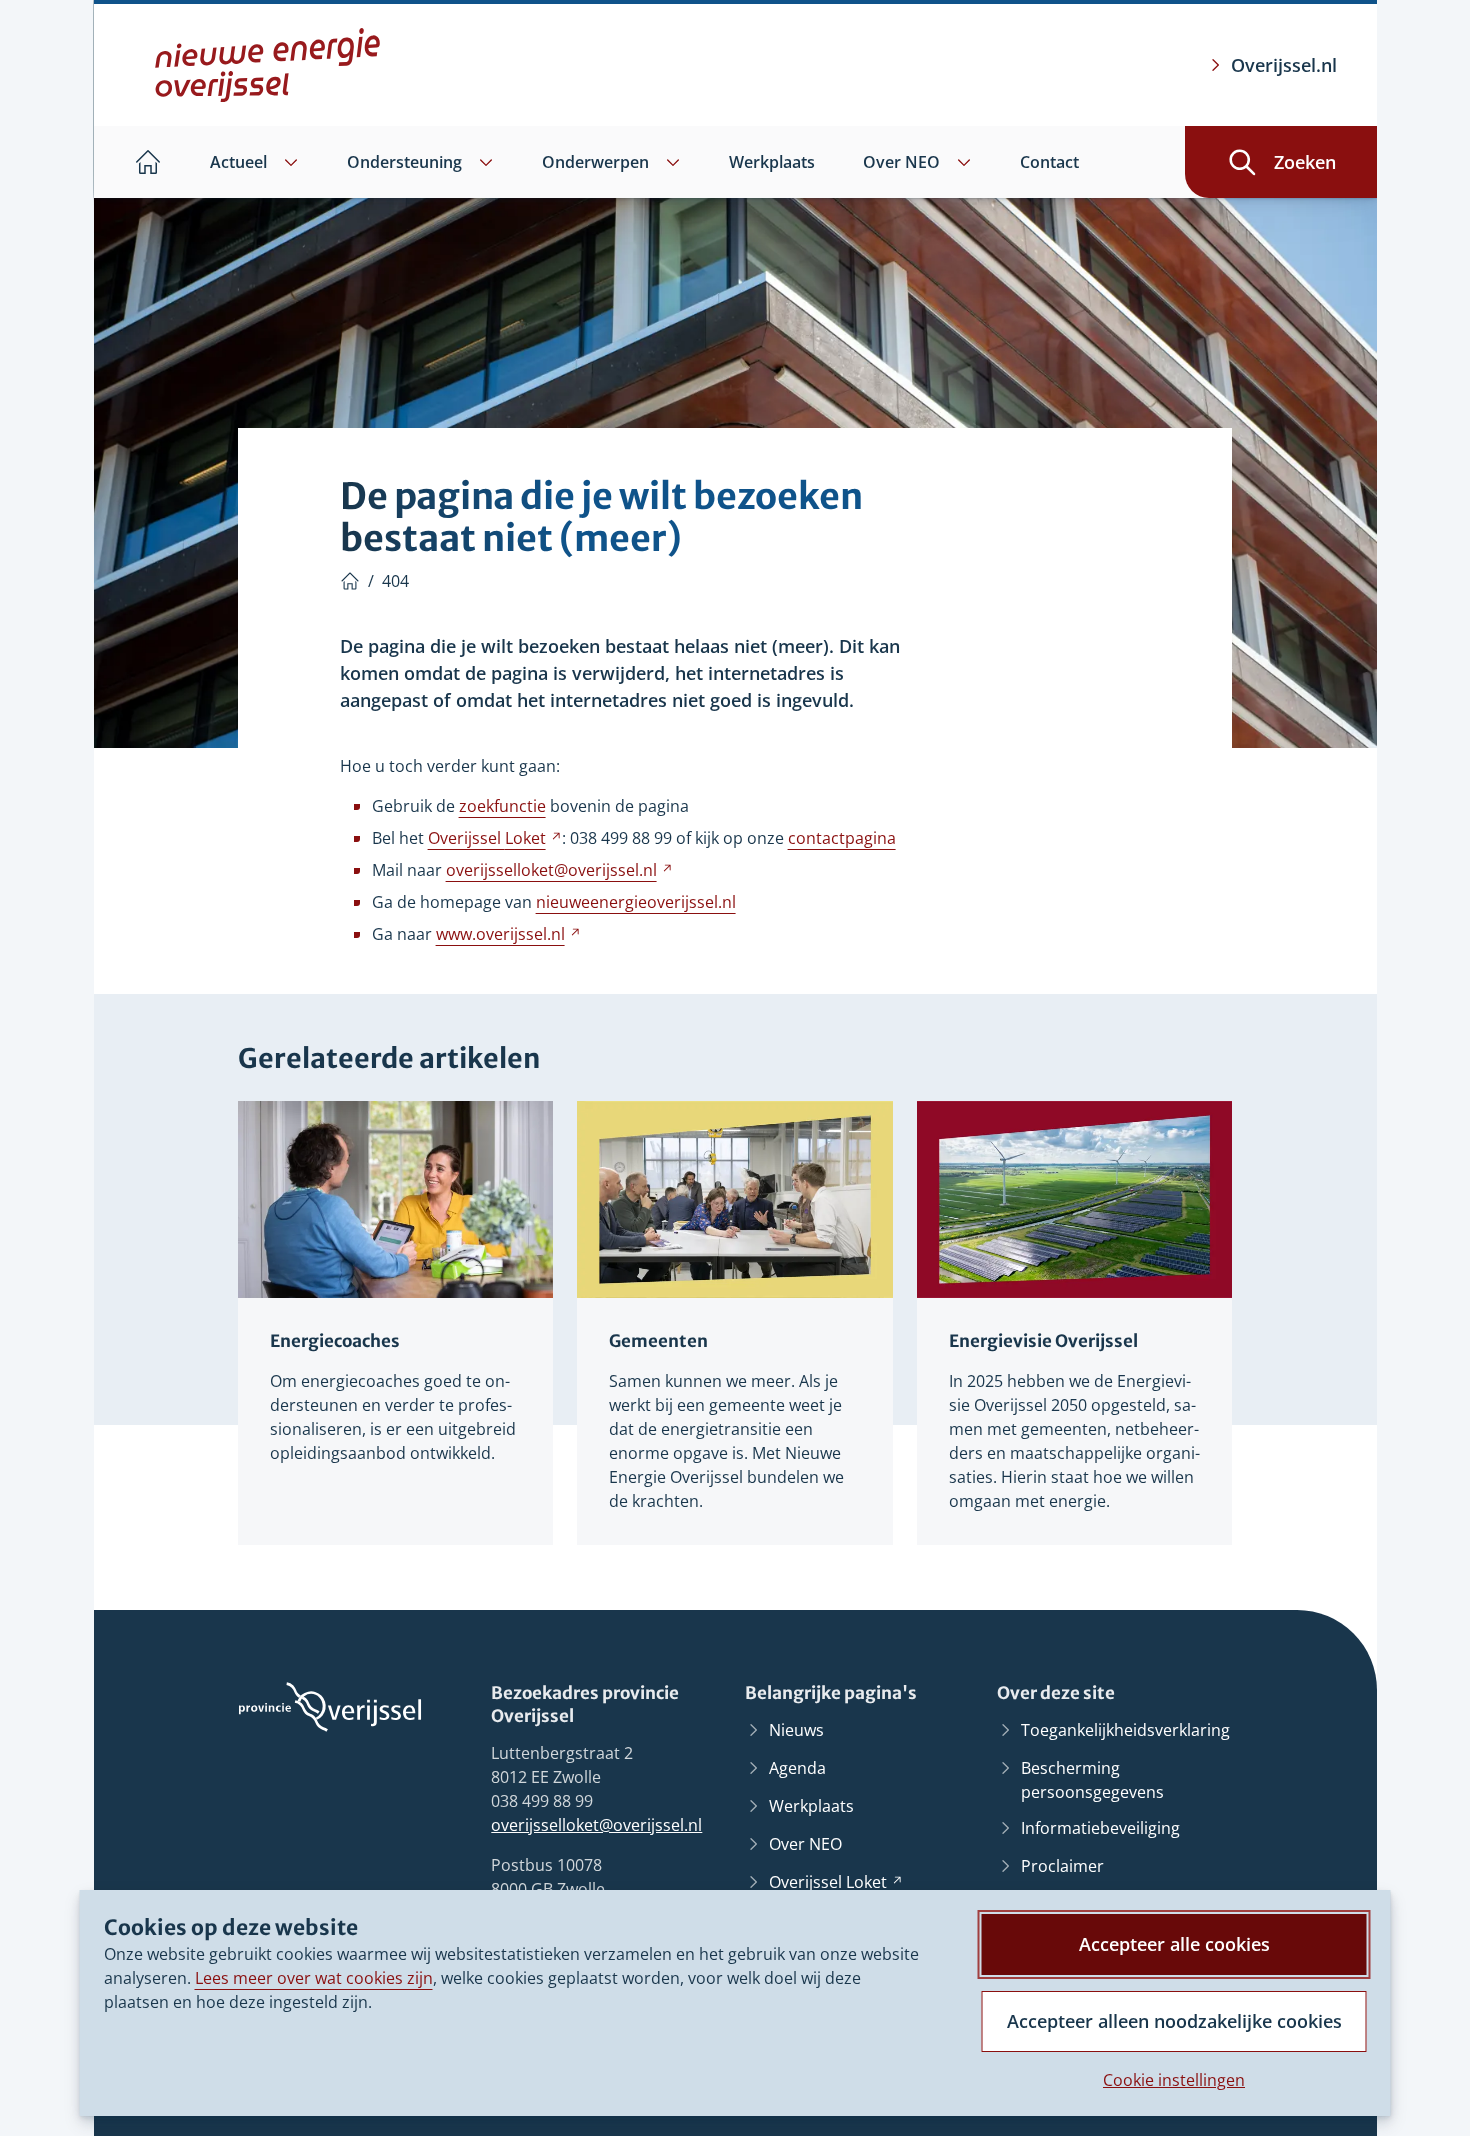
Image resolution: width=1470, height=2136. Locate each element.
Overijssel (495, 838)
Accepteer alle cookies (1174, 1944)
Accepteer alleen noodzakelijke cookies (1174, 2021)
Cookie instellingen (1174, 2080)
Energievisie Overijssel (1043, 1341)
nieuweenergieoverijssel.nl (636, 902)
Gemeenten (658, 1341)
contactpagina (842, 838)
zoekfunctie (502, 806)
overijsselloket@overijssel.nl (596, 1825)
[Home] (350, 581)
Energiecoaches (335, 1341)
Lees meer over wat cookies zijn (314, 1978)
